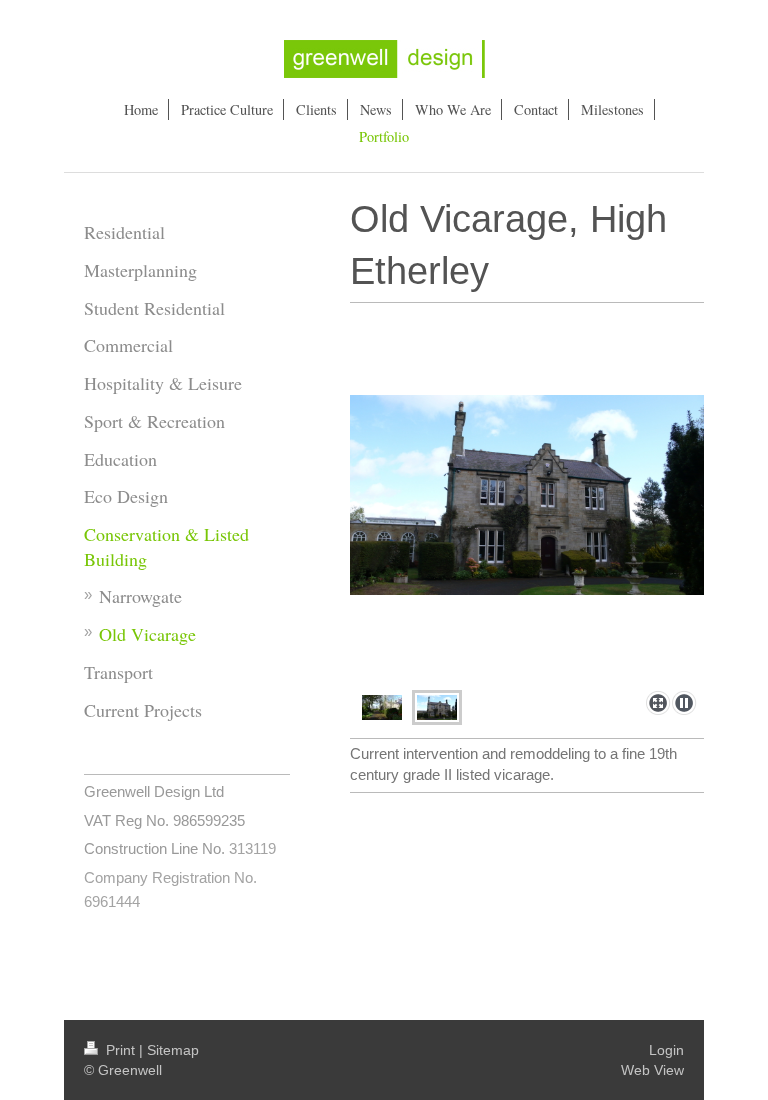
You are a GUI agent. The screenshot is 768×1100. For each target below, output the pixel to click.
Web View (652, 1070)
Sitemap (173, 1050)
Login (666, 1050)
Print (120, 1050)
